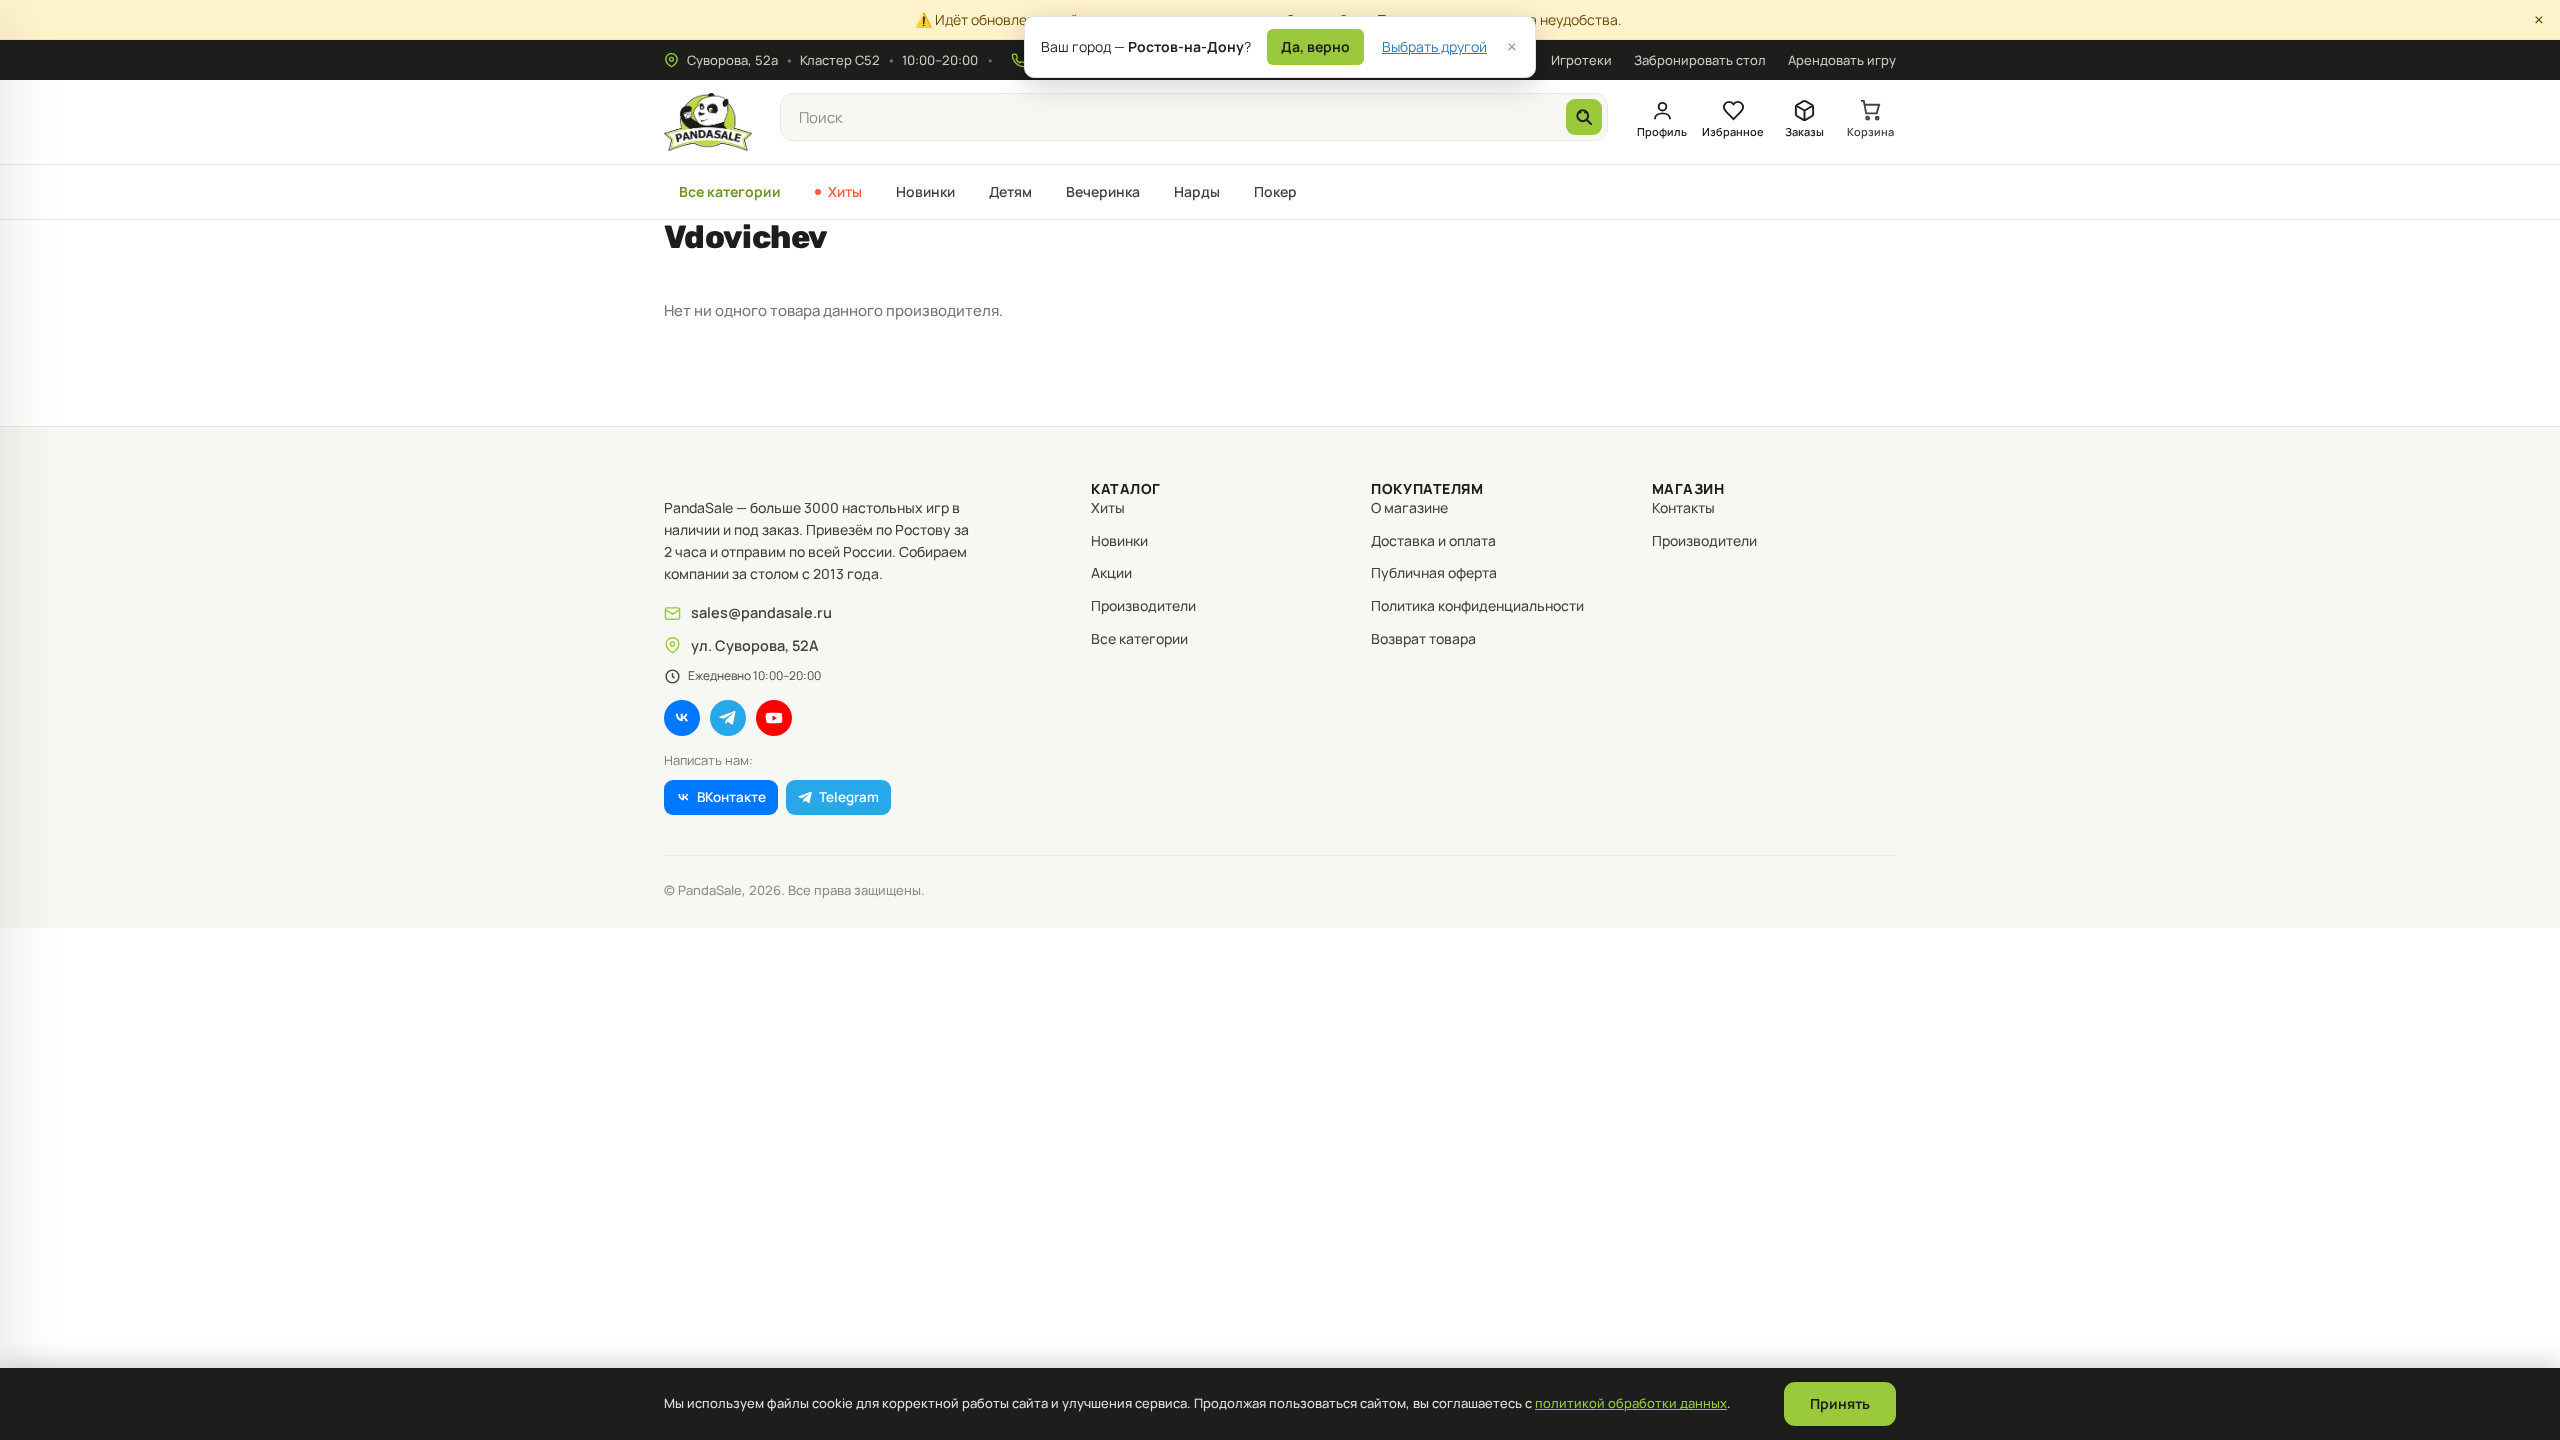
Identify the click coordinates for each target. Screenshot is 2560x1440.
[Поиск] (1584, 117)
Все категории (730, 191)
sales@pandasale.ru (761, 612)
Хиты (845, 191)
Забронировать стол (1700, 60)
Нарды (1197, 191)
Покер (1275, 191)
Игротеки (1581, 60)
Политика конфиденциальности (1477, 605)
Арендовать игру (1842, 60)
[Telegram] (728, 718)
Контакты (1683, 507)
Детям (1010, 191)
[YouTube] (774, 718)
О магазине (1409, 507)
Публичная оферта (1434, 572)
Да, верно (1315, 46)
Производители (1143, 605)
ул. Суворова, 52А (755, 645)
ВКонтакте (731, 797)
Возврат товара (1423, 638)
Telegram (849, 797)
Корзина (1870, 131)
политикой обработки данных (1631, 1403)
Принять (1840, 1403)
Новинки (925, 191)
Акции (1111, 572)
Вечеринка (1103, 191)
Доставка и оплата (1433, 540)
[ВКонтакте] (682, 718)
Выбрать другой (1434, 46)
